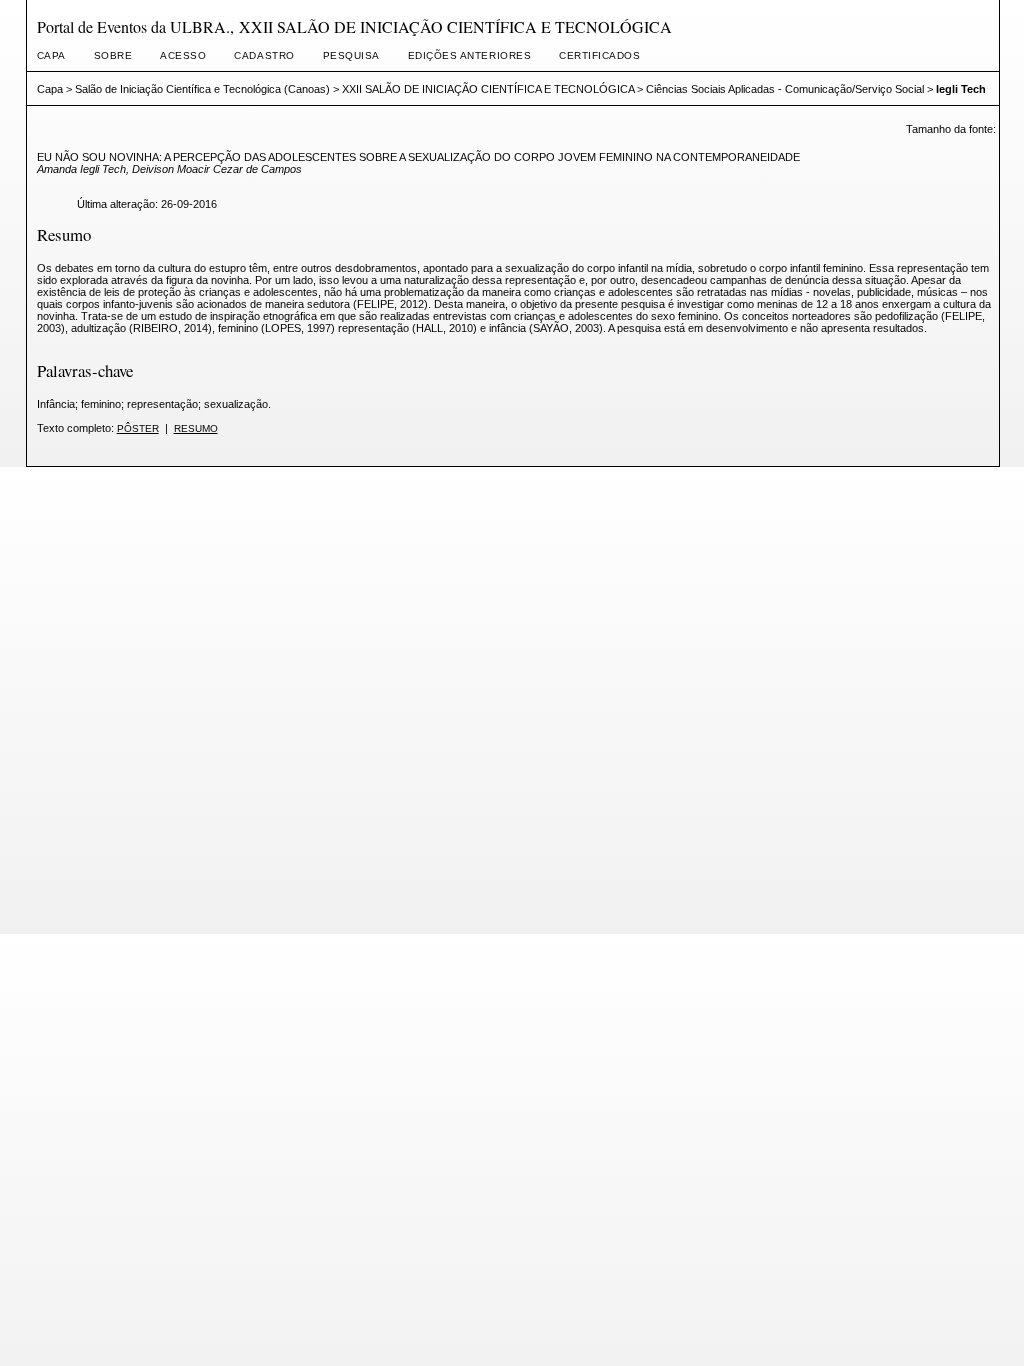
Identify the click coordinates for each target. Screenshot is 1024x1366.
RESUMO (196, 428)
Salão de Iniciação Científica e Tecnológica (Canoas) (202, 89)
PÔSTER (138, 428)
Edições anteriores (469, 55)
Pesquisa (351, 55)
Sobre (113, 55)
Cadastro (264, 55)
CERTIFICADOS (599, 55)
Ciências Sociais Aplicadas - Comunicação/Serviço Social (785, 89)
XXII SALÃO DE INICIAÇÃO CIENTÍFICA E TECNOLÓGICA (488, 89)
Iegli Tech (961, 89)
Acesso (183, 55)
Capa (51, 55)
